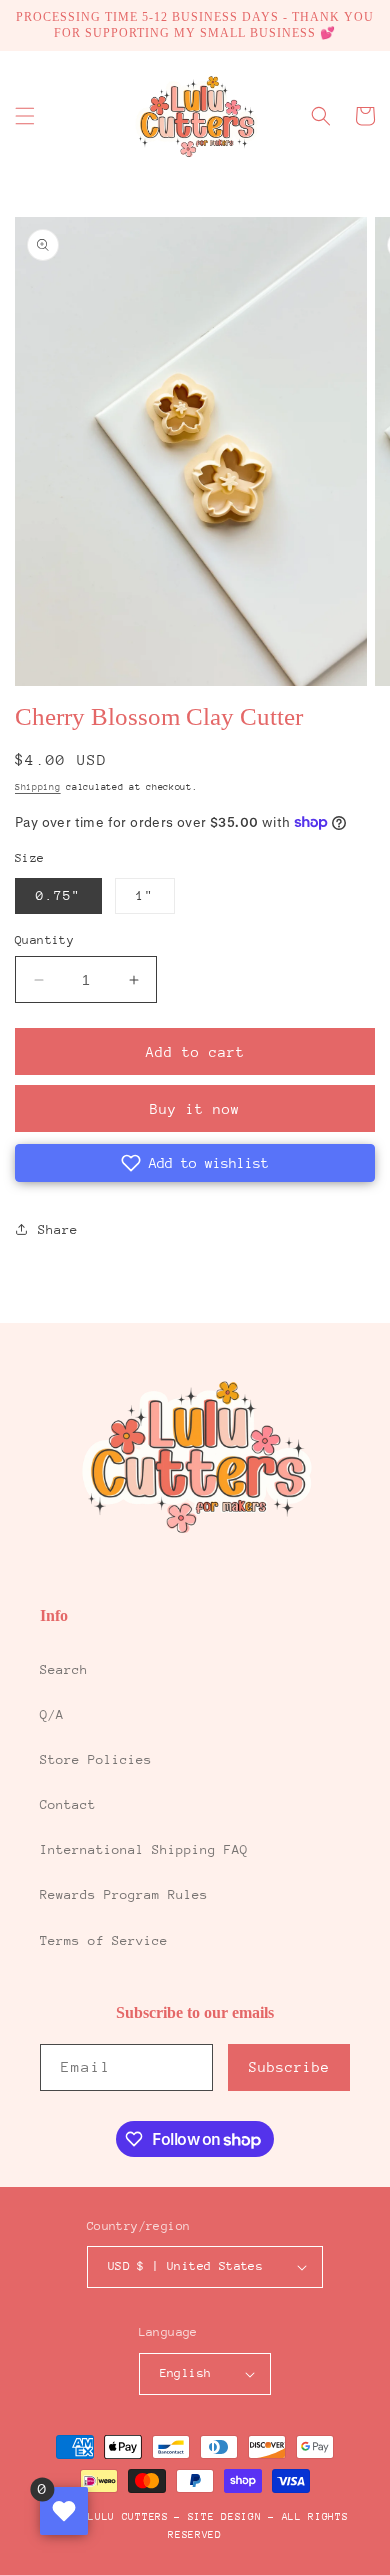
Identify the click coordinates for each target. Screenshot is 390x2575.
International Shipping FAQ (144, 1849)
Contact (68, 1804)
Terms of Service (104, 1940)
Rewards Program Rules (124, 1894)
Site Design (225, 2517)
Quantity (44, 940)
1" (145, 895)
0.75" (58, 895)
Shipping (38, 786)
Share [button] (58, 1229)
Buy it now (195, 1109)
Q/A (52, 1714)
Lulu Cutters (128, 2517)
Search (64, 1669)
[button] (25, 116)
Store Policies (96, 1759)
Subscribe (289, 2067)
